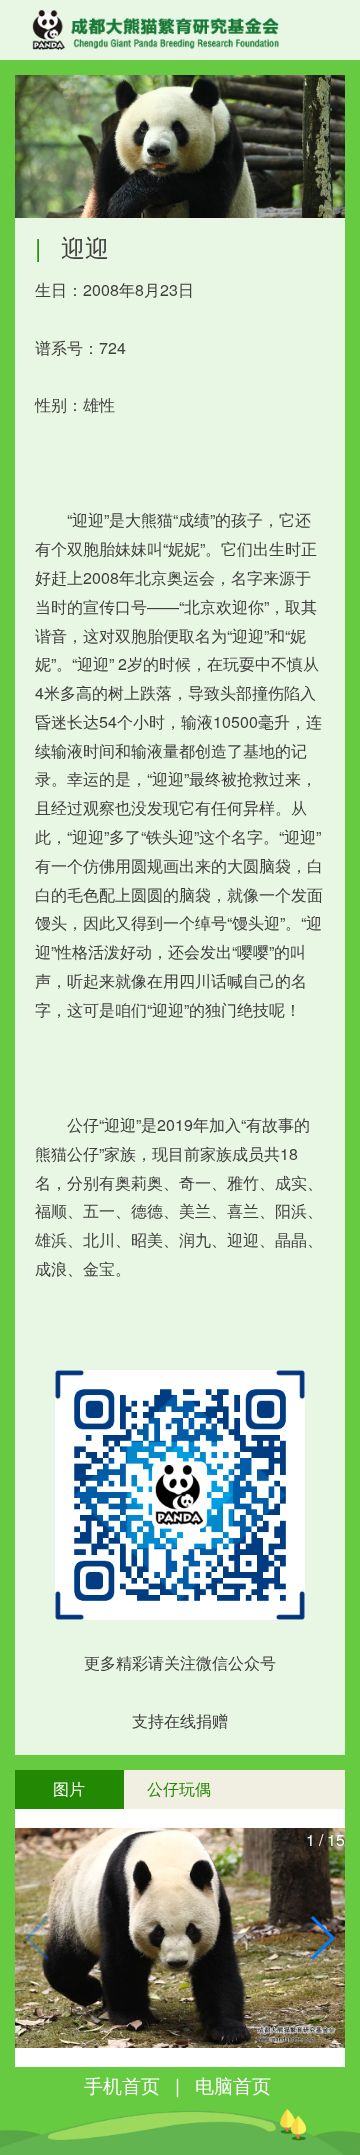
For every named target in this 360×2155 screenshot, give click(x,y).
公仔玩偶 (179, 1788)
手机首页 (122, 2084)
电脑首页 (233, 2084)
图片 (69, 1788)
